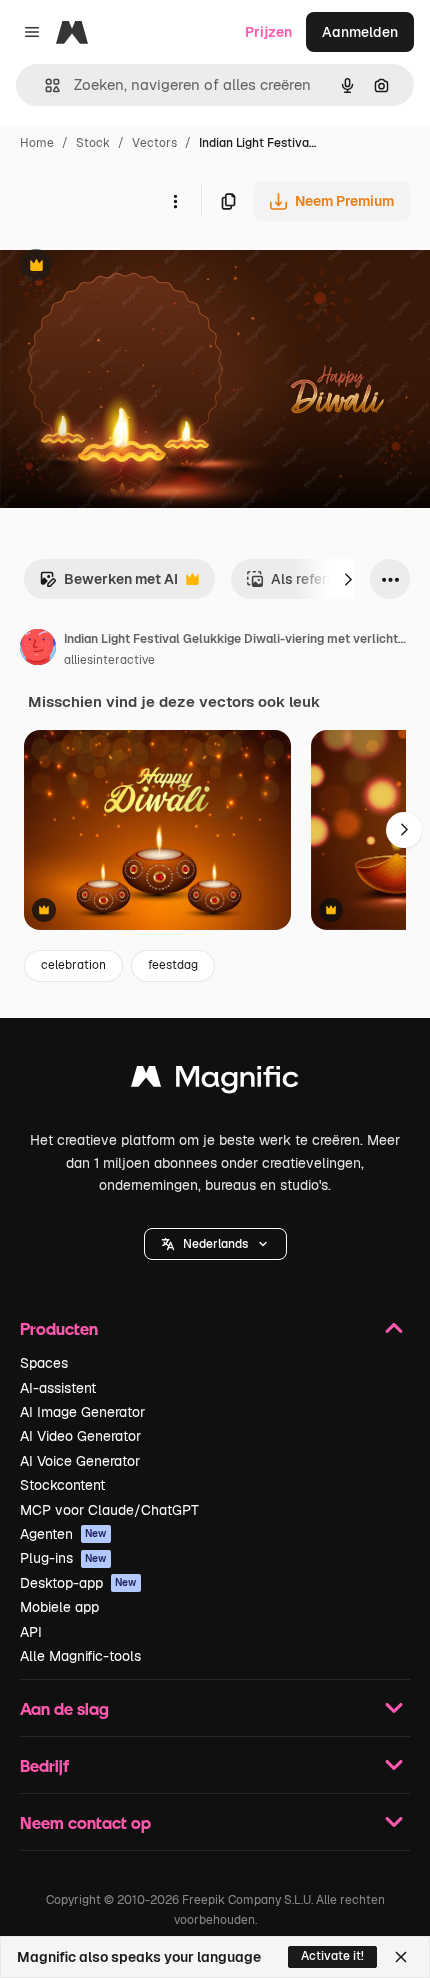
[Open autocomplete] (44, 85)
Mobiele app (59, 1607)
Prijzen (268, 32)
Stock (93, 143)
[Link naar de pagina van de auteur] (38, 650)
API (31, 1632)
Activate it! (332, 1956)
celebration (73, 965)
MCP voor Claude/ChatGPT (109, 1510)
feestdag (173, 965)
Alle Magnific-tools (80, 1656)
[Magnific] (215, 1081)
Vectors (154, 143)
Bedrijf (44, 1765)
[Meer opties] (175, 201)
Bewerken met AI (108, 584)
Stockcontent (62, 1485)
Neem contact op (85, 1822)
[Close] (401, 1957)
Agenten (63, 1534)
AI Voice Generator (80, 1461)
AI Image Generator (82, 1412)
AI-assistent (58, 1388)
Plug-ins (63, 1558)
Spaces (44, 1363)
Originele (131, 267)
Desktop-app (78, 1583)
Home (37, 143)
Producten (59, 1328)
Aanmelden (360, 32)
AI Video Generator (80, 1436)
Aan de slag (64, 1708)
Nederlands (215, 1244)
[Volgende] (348, 579)
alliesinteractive (109, 660)
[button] (215, 1244)
